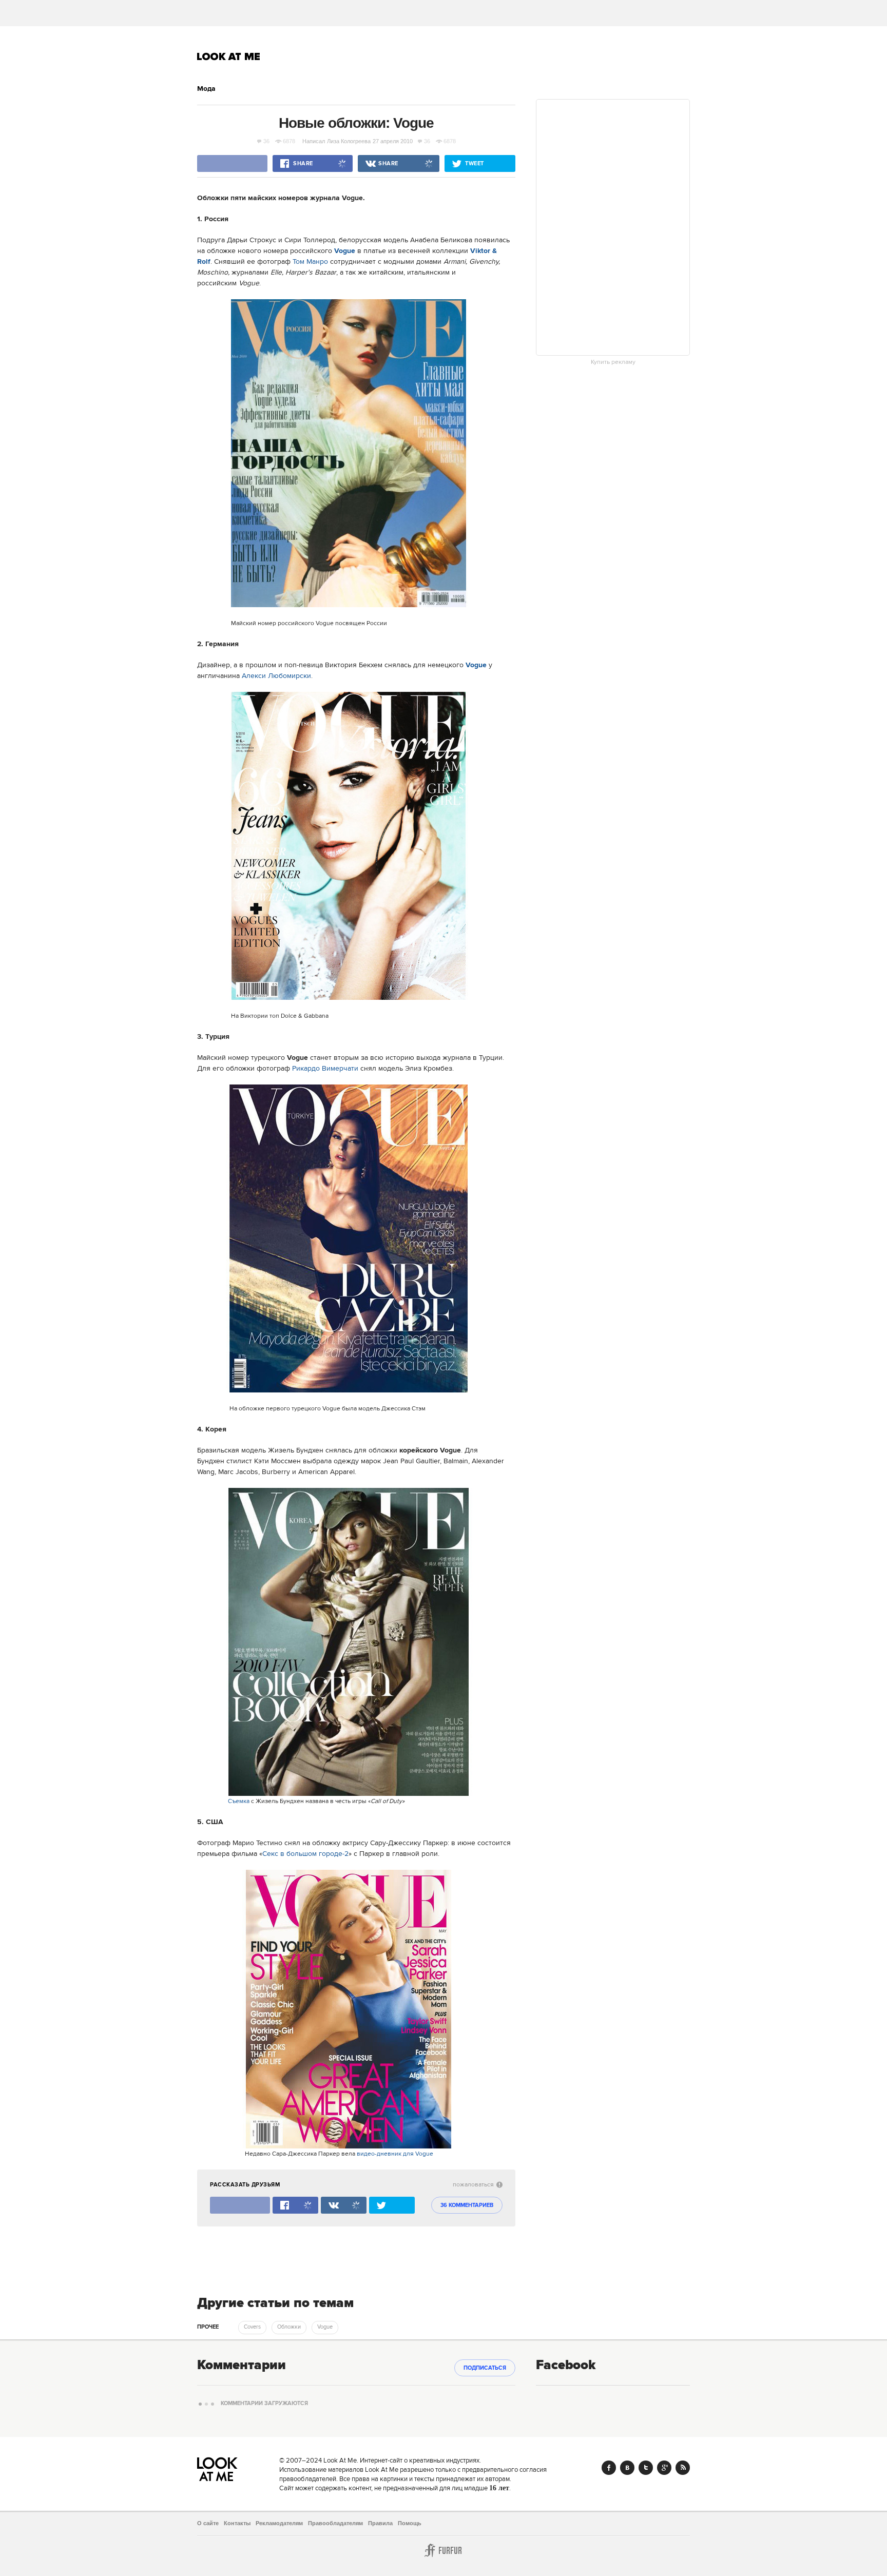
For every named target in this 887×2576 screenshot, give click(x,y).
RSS (683, 2468)
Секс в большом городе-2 (305, 1854)
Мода (206, 89)
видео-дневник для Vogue (395, 2154)
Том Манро (310, 262)
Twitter (646, 2468)
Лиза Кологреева (349, 141)
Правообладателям (335, 2523)
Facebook (609, 2468)
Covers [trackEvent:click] (252, 2327)
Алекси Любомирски (276, 676)
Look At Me (229, 56)
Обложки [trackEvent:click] (289, 2327)
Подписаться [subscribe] (485, 2368)
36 (266, 141)
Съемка (239, 1801)
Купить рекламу (613, 362)
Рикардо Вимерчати (325, 1069)
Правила (380, 2523)
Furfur (444, 2550)
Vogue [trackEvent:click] (325, 2327)
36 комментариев (467, 2205)
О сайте (208, 2523)
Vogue (345, 251)
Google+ (664, 2468)
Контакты (237, 2523)
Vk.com (627, 2468)
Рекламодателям (279, 2523)
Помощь (410, 2523)
